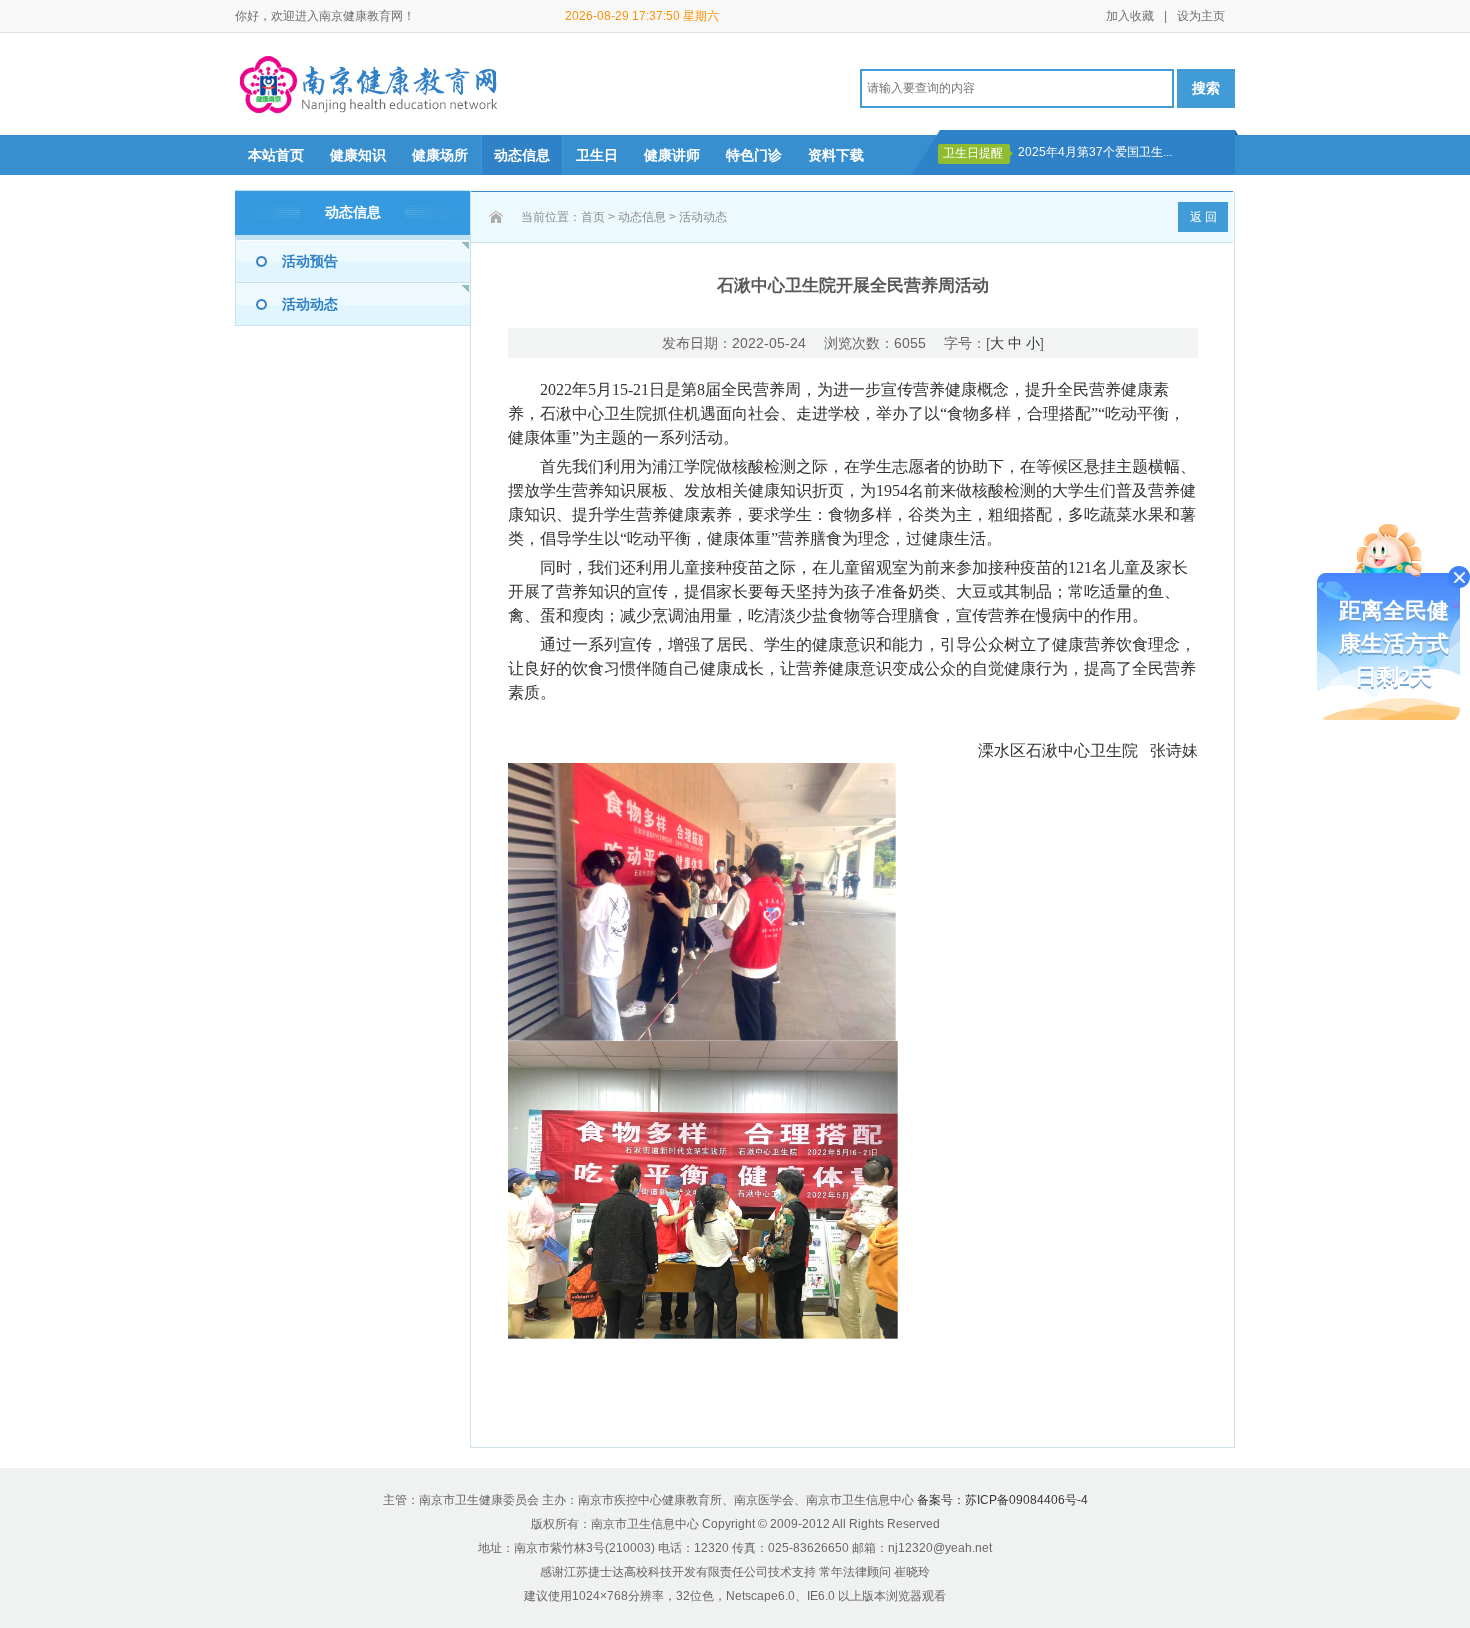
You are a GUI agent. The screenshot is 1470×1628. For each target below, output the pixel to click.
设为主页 (1201, 16)
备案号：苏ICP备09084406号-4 (1002, 1500)
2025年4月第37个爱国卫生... (1095, 152)
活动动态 (310, 304)
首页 (593, 217)
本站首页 (276, 155)
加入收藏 (1130, 16)
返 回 (1203, 217)
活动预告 (310, 261)
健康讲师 (672, 155)
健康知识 (358, 155)
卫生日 (597, 155)
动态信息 (522, 155)
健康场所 (440, 155)
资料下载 (836, 155)
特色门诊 (754, 155)
